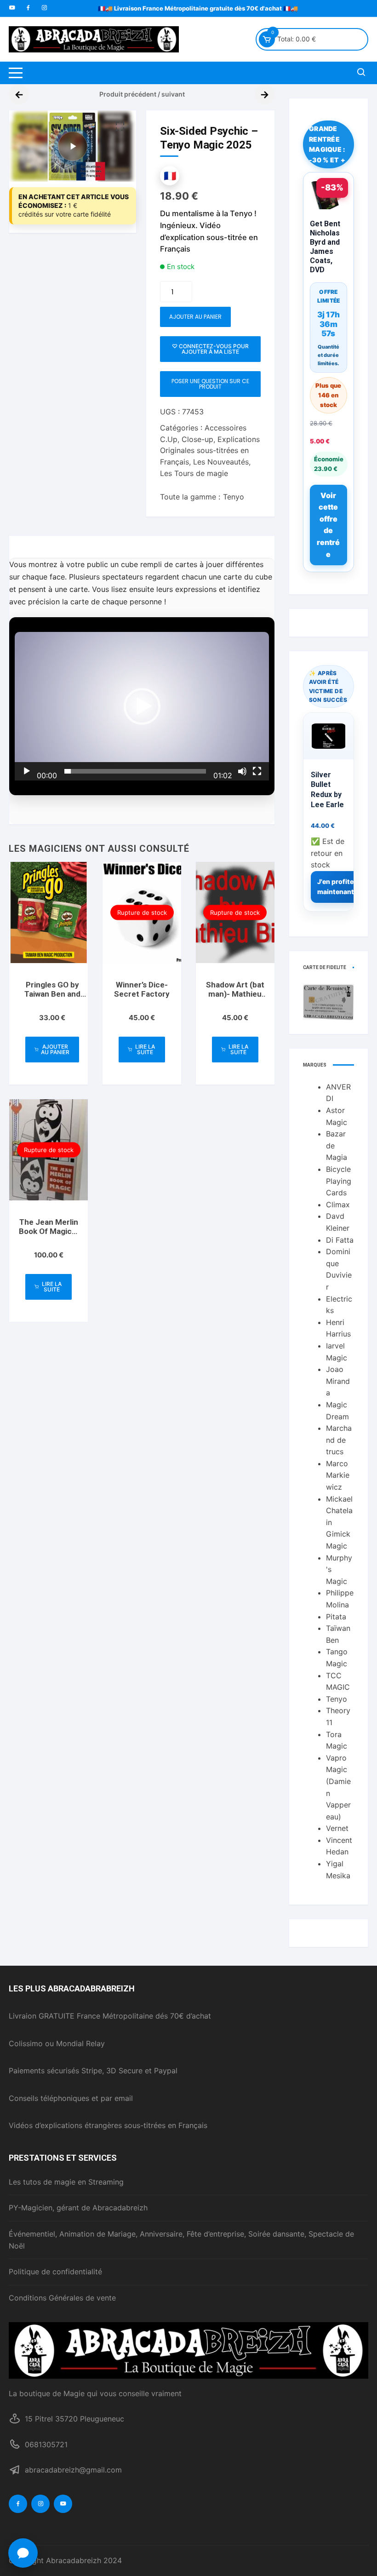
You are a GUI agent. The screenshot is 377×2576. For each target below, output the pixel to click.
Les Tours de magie (194, 473)
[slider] (135, 771)
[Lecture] (27, 771)
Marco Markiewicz (338, 1475)
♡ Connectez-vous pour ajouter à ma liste (210, 349)
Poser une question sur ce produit (210, 384)
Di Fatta (340, 1240)
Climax (338, 1205)
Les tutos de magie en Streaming (66, 2182)
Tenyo (234, 497)
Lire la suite (145, 1049)
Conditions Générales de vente (62, 2298)
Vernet (337, 1828)
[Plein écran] (257, 771)
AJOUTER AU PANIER (195, 317)
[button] (120, 126)
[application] (142, 706)
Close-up (197, 439)
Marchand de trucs (339, 1440)
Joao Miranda (338, 1381)
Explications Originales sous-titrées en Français (210, 451)
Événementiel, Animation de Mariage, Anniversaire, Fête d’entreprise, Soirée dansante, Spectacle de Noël (181, 2240)
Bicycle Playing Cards (339, 1181)
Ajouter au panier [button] (55, 1049)
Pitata (336, 1617)
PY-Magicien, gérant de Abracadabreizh (78, 2208)
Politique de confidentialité (55, 2272)
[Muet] (242, 771)
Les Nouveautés (221, 462)
